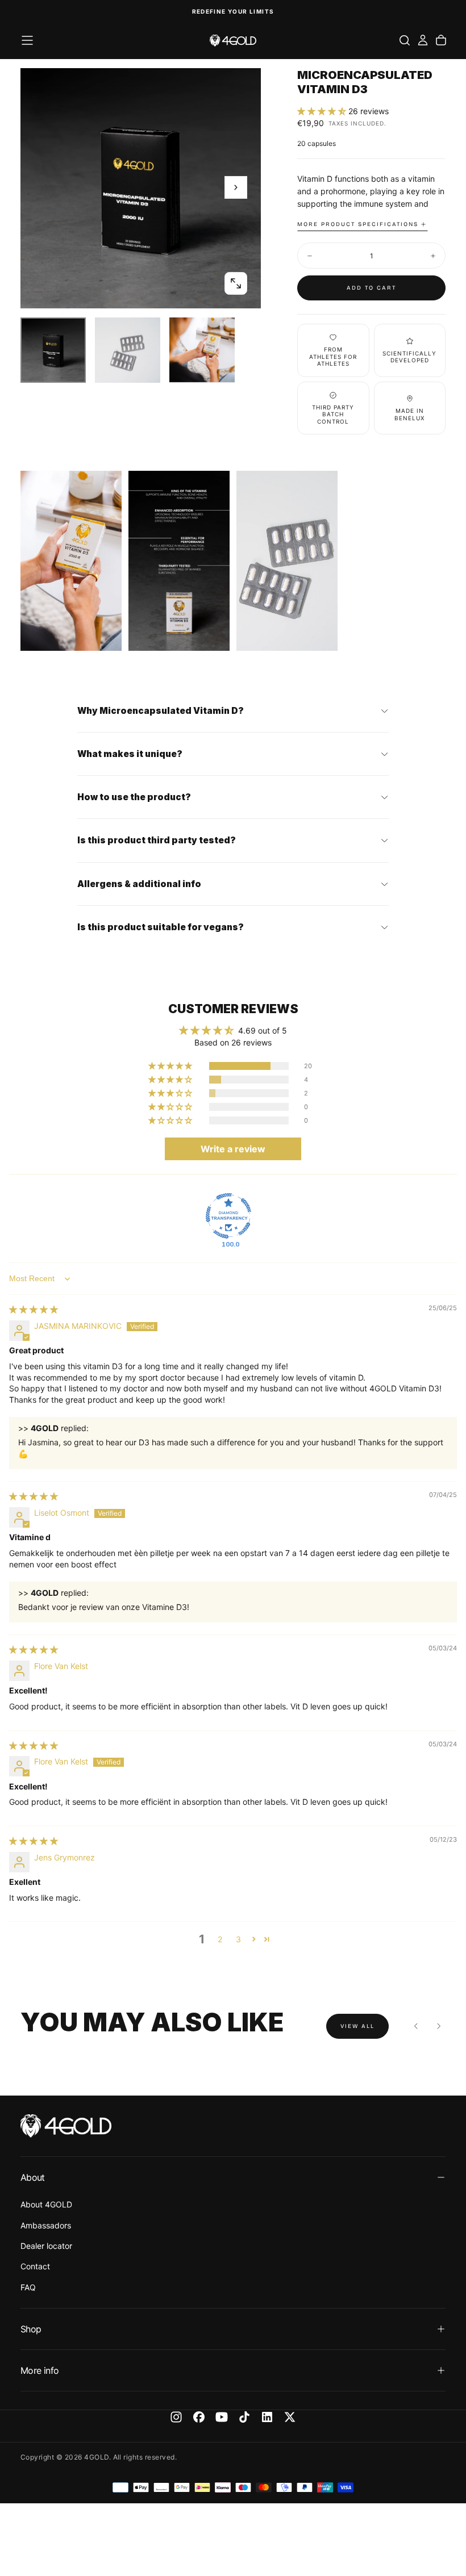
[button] (27, 40)
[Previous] (416, 2026)
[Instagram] (176, 2417)
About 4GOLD (46, 2204)
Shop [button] (31, 2329)
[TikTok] (244, 2417)
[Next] (439, 2026)
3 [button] (238, 1939)
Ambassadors (46, 2225)
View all (357, 2026)
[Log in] (423, 40)
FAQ (28, 2287)
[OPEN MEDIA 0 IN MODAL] (236, 283)
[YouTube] (222, 2417)
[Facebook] (199, 2417)
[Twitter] (290, 2417)
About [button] (33, 2177)
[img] (34, 1309)
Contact (35, 2266)
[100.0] (228, 1216)
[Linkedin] (267, 2417)
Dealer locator (46, 2246)
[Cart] (441, 40)
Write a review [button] (233, 1149)
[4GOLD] (66, 2126)
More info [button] (39, 2370)
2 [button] (220, 1939)
